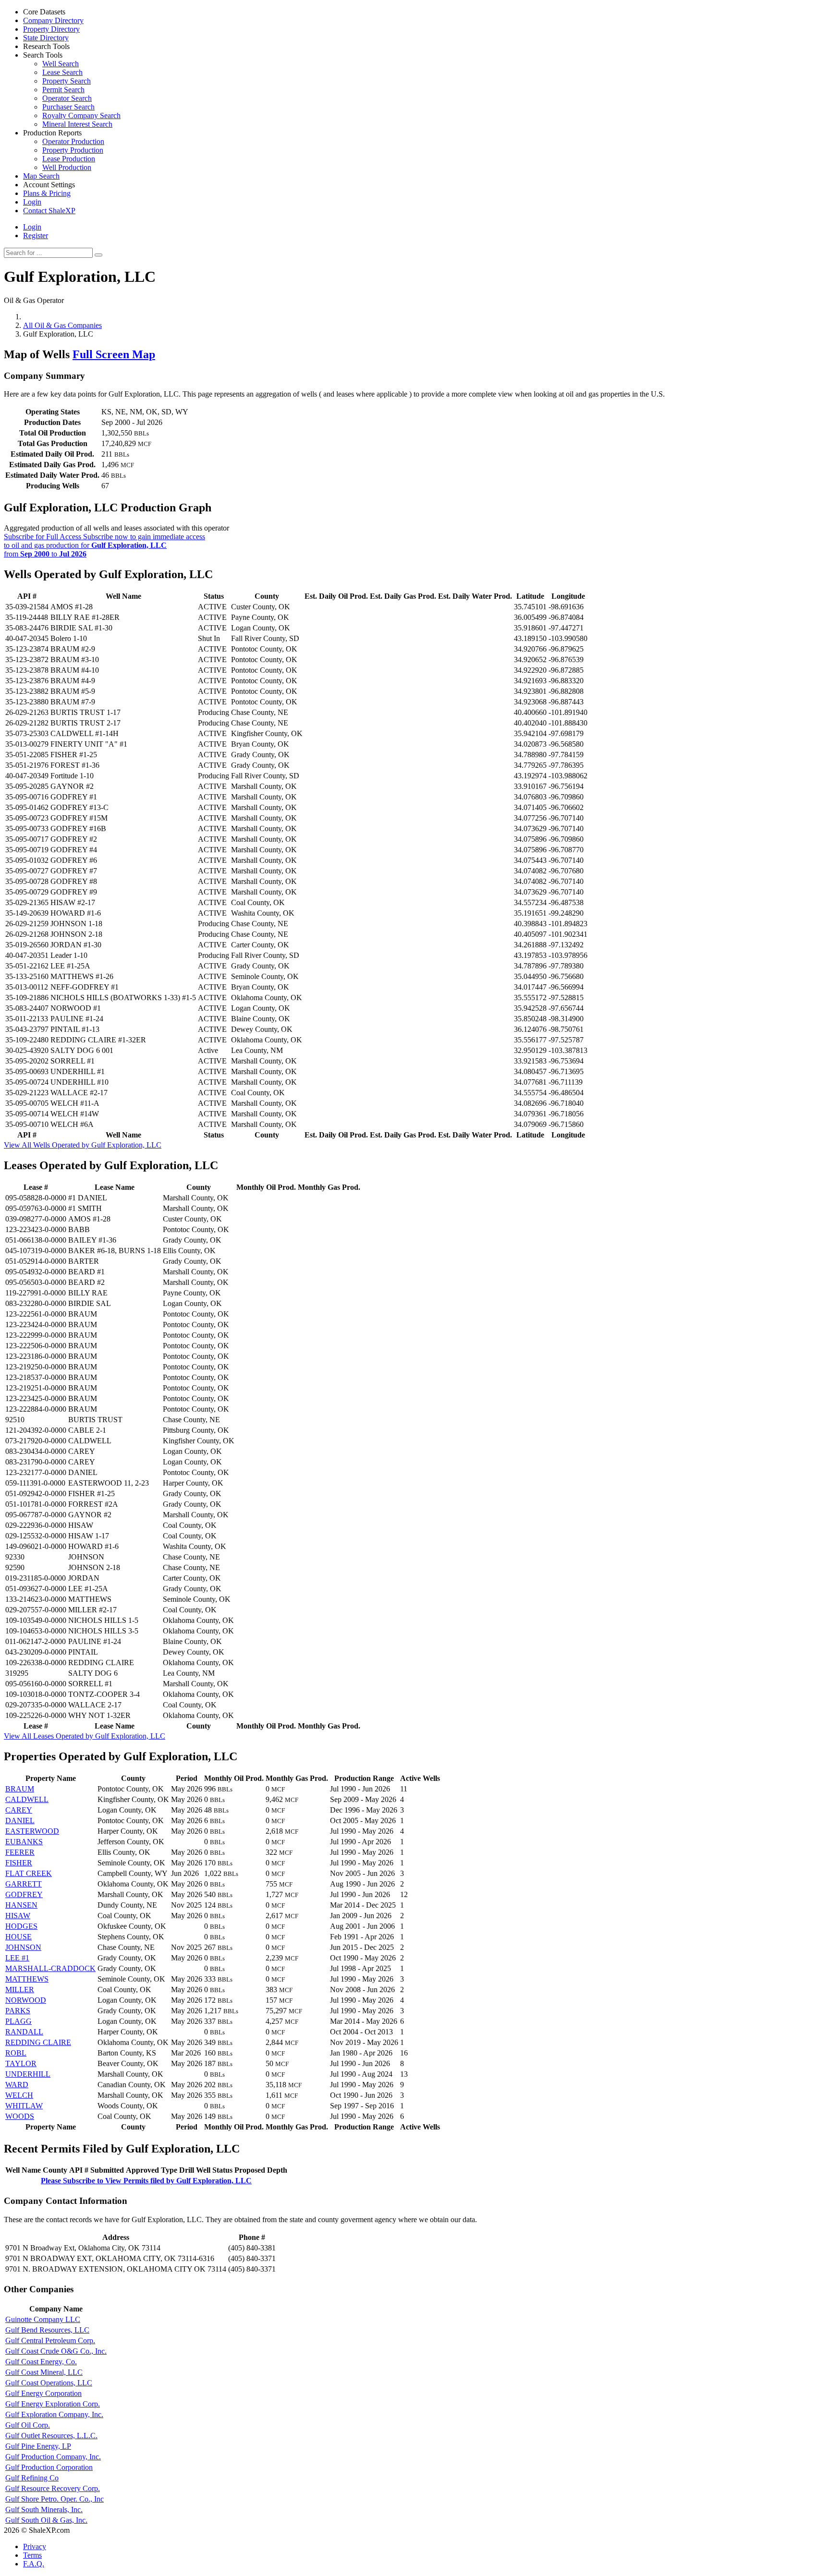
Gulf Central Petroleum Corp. (50, 2340)
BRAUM (20, 1789)
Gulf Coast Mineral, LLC (44, 2372)
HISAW (18, 1916)
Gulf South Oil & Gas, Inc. (46, 2520)
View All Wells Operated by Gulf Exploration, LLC (83, 1145)
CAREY (19, 1810)
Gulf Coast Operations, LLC (49, 2383)
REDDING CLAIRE (38, 2042)
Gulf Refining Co (32, 2478)
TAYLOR (21, 2063)
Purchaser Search (68, 107)
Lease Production (69, 159)
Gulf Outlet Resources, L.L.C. (51, 2436)
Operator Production (73, 141)
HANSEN (21, 1905)
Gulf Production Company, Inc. (53, 2457)
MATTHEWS (27, 1979)
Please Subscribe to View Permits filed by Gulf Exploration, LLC (146, 2181)
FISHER (19, 1863)
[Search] (98, 255)
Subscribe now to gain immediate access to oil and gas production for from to (104, 545)
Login (32, 227)
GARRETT (24, 1884)
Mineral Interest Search (77, 124)
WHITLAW (24, 2106)
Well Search (61, 64)
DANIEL (20, 1820)
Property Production (73, 150)
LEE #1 (17, 1958)
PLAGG (18, 2021)
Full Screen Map (114, 354)
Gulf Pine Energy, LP (38, 2446)
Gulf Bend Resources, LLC (47, 2330)
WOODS (20, 2116)
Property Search (67, 81)
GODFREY (24, 1894)
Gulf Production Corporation (49, 2467)
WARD (17, 2085)
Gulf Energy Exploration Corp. (53, 2404)
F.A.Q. (34, 2564)
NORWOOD (26, 2000)
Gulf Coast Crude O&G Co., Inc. (56, 2351)
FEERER (20, 1852)
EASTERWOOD (32, 1831)
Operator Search (67, 98)
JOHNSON (23, 1947)
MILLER (20, 1989)
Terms (32, 2555)
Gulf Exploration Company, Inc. (54, 2414)
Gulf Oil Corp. (28, 2425)
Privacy (35, 2546)
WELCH (19, 2095)
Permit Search (63, 90)
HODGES (21, 1926)
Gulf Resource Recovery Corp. (53, 2488)
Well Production (67, 167)
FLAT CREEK (29, 1873)
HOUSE (18, 1937)
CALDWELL (27, 1799)
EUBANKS (24, 1842)
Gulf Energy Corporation (43, 2393)
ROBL (16, 2053)
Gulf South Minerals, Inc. (44, 2509)
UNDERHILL (28, 2074)
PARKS (18, 2011)
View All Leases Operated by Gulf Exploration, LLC (85, 1736)
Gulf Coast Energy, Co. (41, 2362)
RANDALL (24, 2032)
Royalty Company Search (81, 115)
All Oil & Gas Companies (62, 325)
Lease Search (62, 72)
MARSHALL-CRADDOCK (50, 1968)
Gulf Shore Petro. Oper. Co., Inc (55, 2499)
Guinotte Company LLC (43, 2319)
